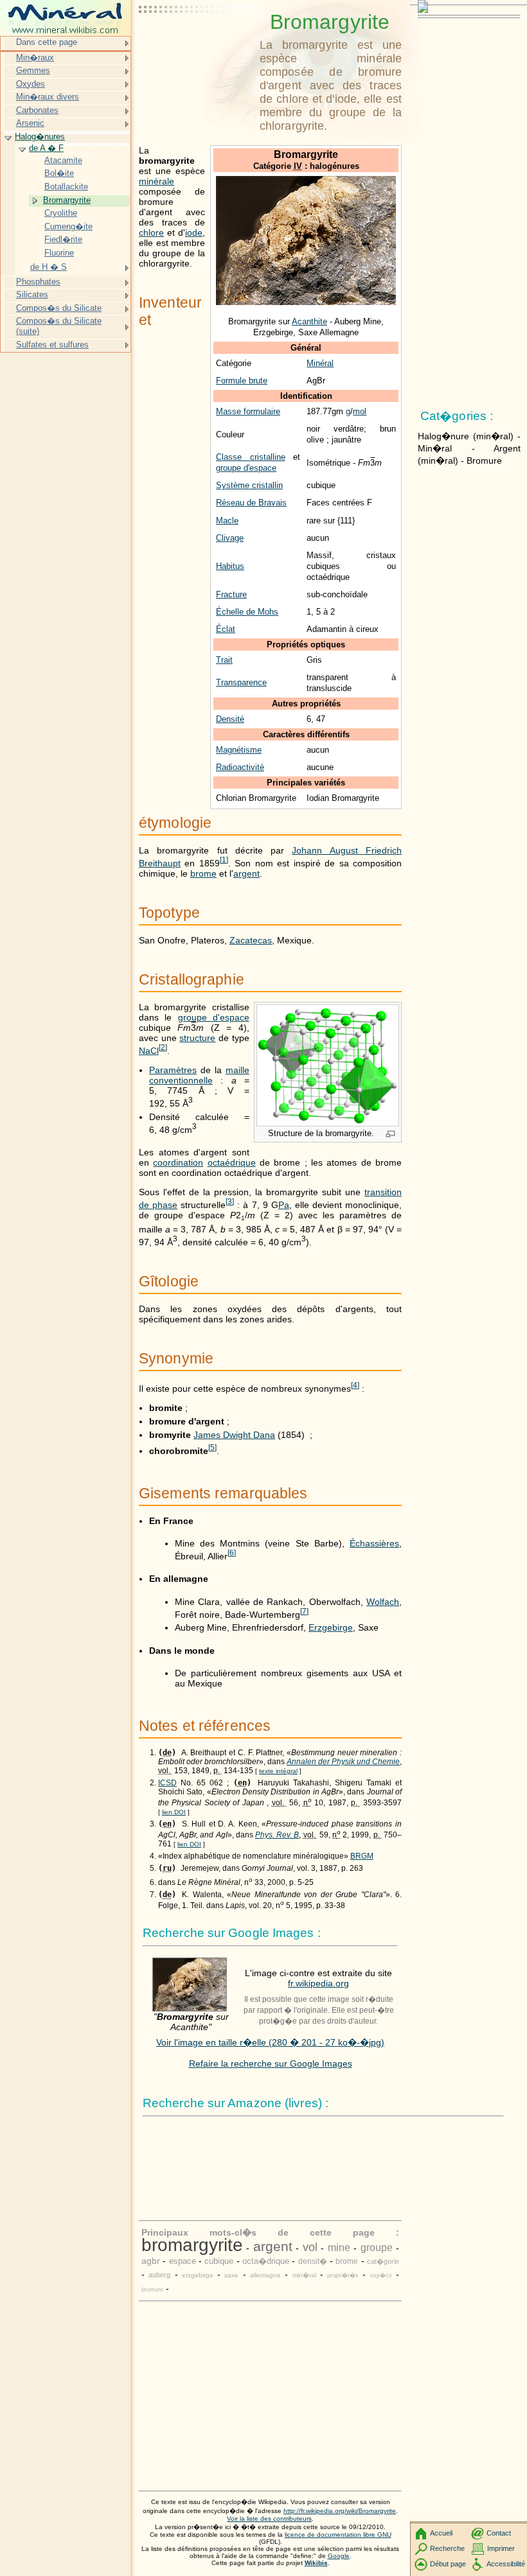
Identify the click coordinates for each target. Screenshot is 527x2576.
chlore (151, 232)
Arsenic (30, 123)
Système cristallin (249, 485)
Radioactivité (240, 767)
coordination (178, 1162)
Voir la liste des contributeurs (269, 2519)
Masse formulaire (248, 411)
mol (360, 411)
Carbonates (37, 110)
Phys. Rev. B (277, 1835)
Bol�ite (59, 173)
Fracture (231, 594)
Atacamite (63, 160)
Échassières (374, 1543)
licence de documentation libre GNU (338, 2535)
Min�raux (35, 57)
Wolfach (383, 1602)
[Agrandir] (390, 1135)
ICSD (167, 1783)
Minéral (320, 363)
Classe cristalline (251, 457)
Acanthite (309, 321)
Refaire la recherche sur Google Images (271, 2063)
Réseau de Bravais (251, 503)
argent (246, 873)
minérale (156, 181)
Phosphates (38, 282)
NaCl (149, 1051)
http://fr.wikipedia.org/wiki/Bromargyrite (340, 2511)
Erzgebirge (331, 1627)
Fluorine (59, 253)
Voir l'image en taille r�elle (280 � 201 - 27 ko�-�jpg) (270, 2042)
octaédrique (232, 1162)
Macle (227, 521)
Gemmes (33, 70)
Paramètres (173, 1070)
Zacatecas (251, 940)
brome (203, 873)
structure (197, 1038)
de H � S (49, 267)
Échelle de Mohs (247, 612)
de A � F (46, 148)
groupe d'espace (246, 468)
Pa (284, 1205)
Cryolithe (61, 213)
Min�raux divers (48, 97)
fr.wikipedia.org (318, 1983)
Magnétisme (239, 750)
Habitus (230, 566)
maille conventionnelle (199, 1075)
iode (194, 232)
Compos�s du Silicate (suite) (59, 326)
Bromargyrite (67, 200)
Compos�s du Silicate (59, 308)
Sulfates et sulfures (52, 345)
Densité (230, 719)
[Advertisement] (197, 42)
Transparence (241, 682)
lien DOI (174, 1812)
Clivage (230, 538)
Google (339, 2556)
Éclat (226, 629)
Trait (224, 660)
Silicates (32, 294)
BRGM (362, 1856)
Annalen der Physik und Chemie (343, 1762)
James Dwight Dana (234, 1435)
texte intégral (278, 1771)
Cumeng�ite (68, 226)
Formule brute (242, 381)
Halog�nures (40, 136)
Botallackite (66, 187)
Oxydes (31, 84)
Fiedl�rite (63, 239)
